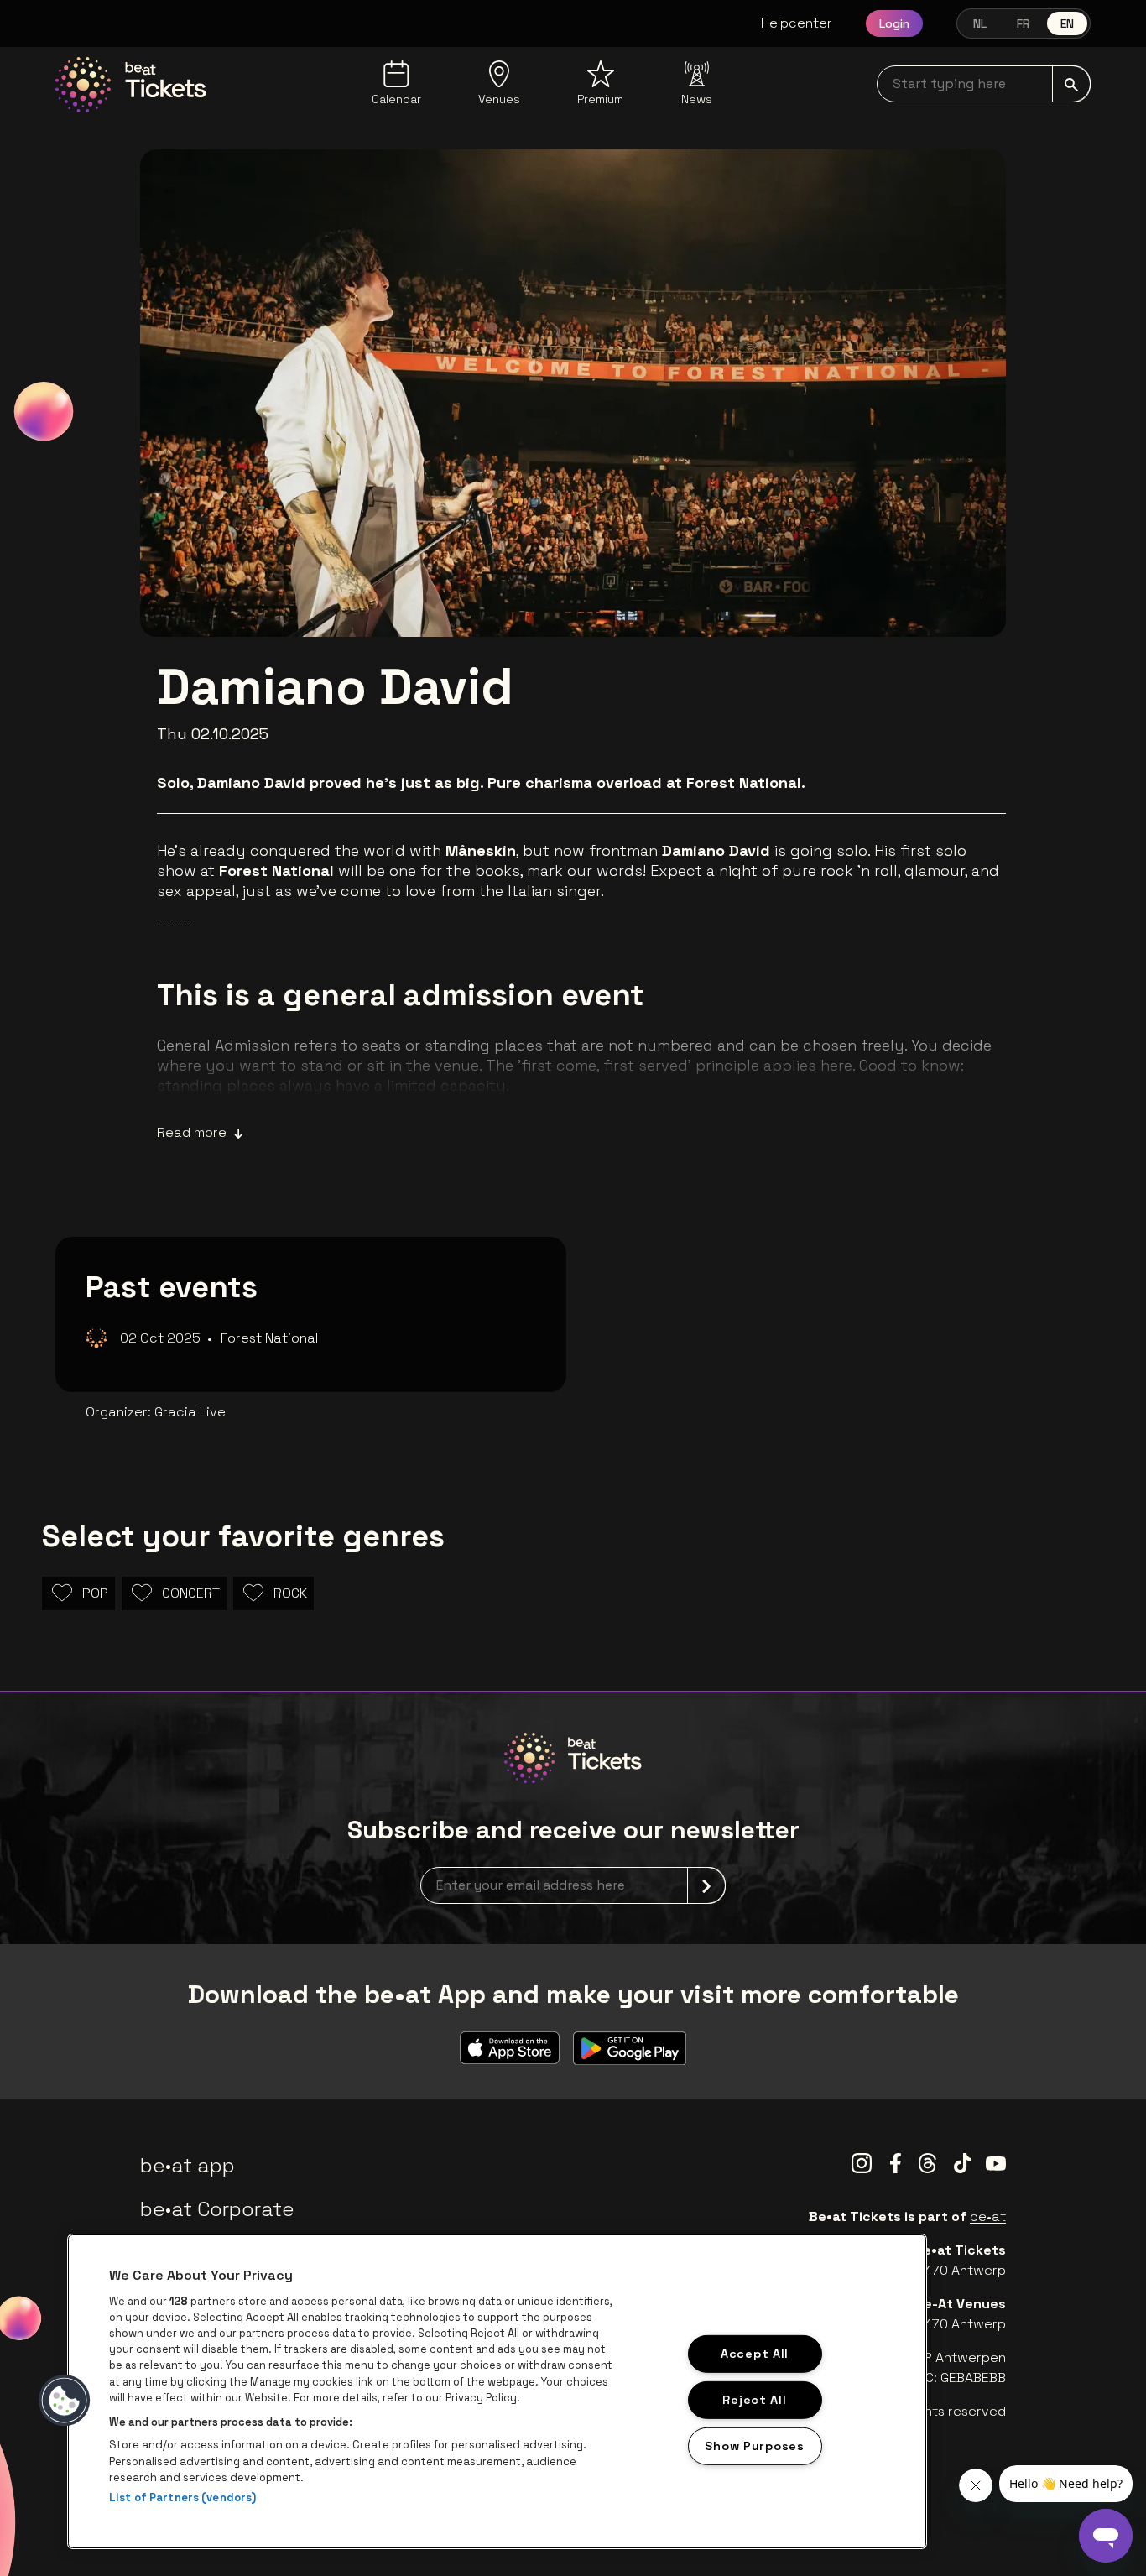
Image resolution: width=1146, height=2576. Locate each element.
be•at (988, 2216)
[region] (497, 2391)
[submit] (1071, 84)
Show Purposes (754, 2445)
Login (894, 23)
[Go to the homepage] (131, 85)
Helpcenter (797, 23)
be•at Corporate (217, 2209)
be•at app (188, 2165)
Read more (192, 1132)
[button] (65, 2401)
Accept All (755, 2354)
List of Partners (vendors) (182, 2498)
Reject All (754, 2399)
